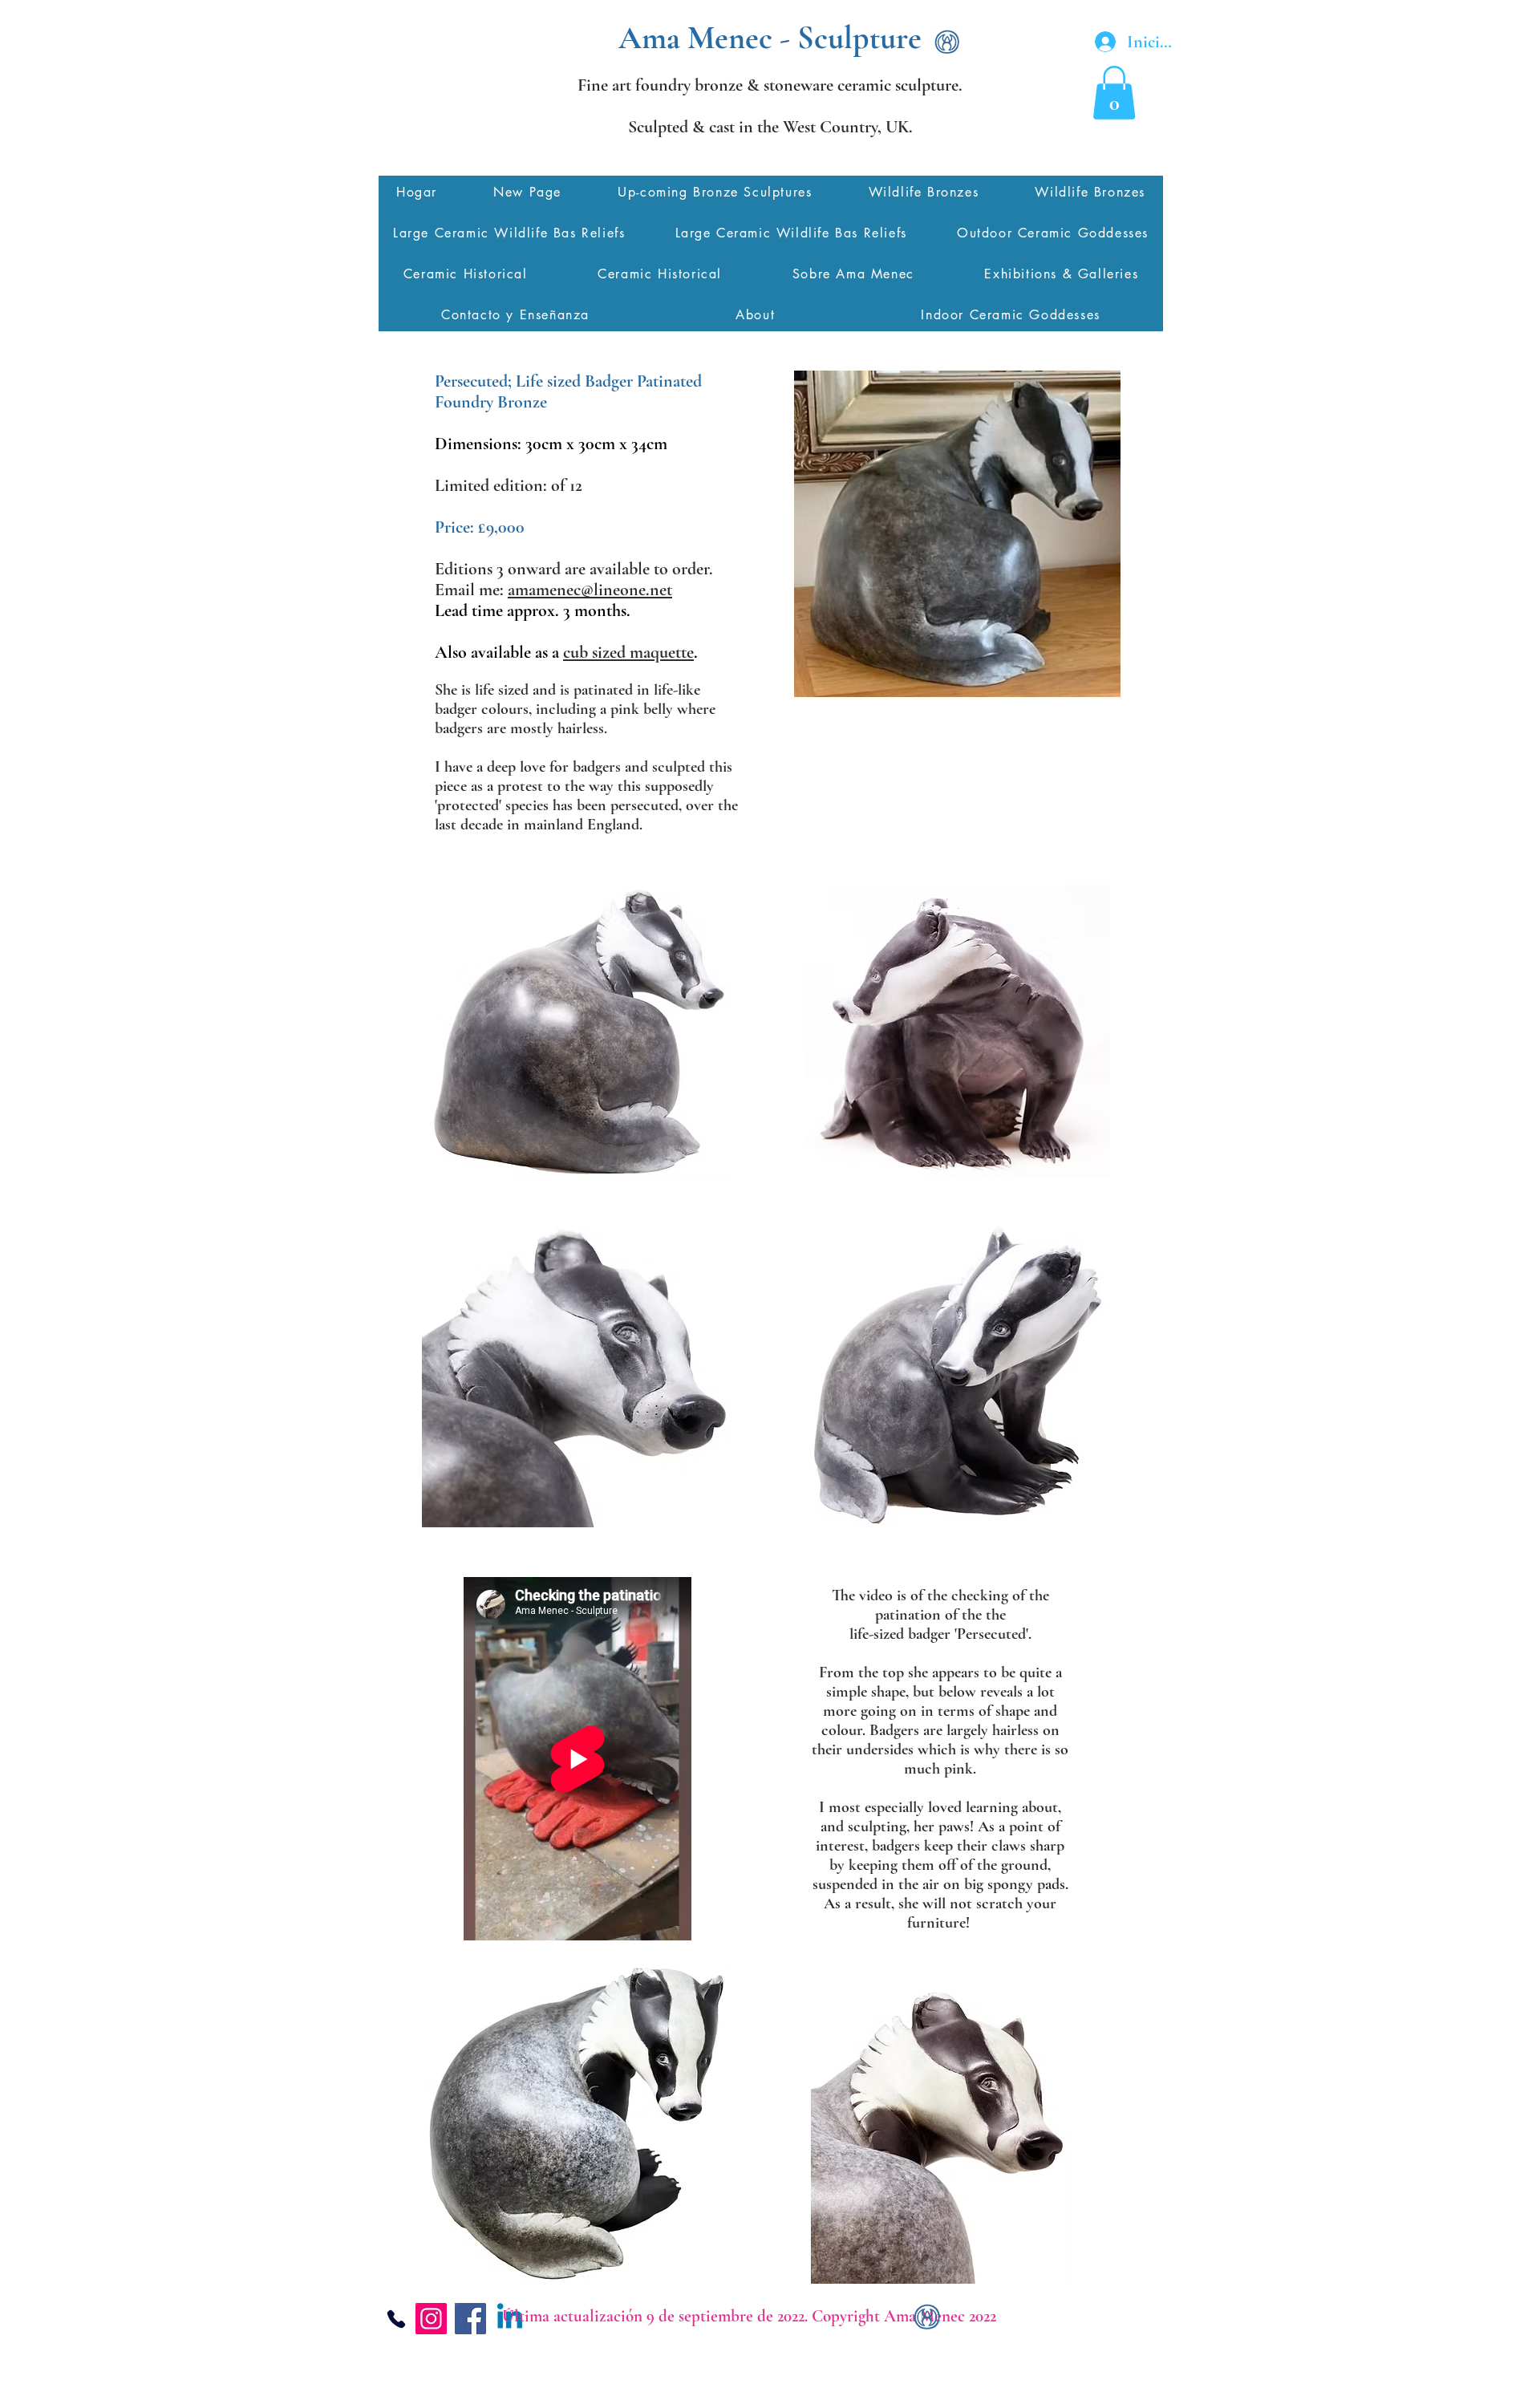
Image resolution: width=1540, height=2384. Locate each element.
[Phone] (396, 2319)
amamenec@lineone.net (590, 590)
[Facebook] (470, 2319)
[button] (1114, 93)
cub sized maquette (628, 652)
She (448, 690)
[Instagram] (431, 2319)
